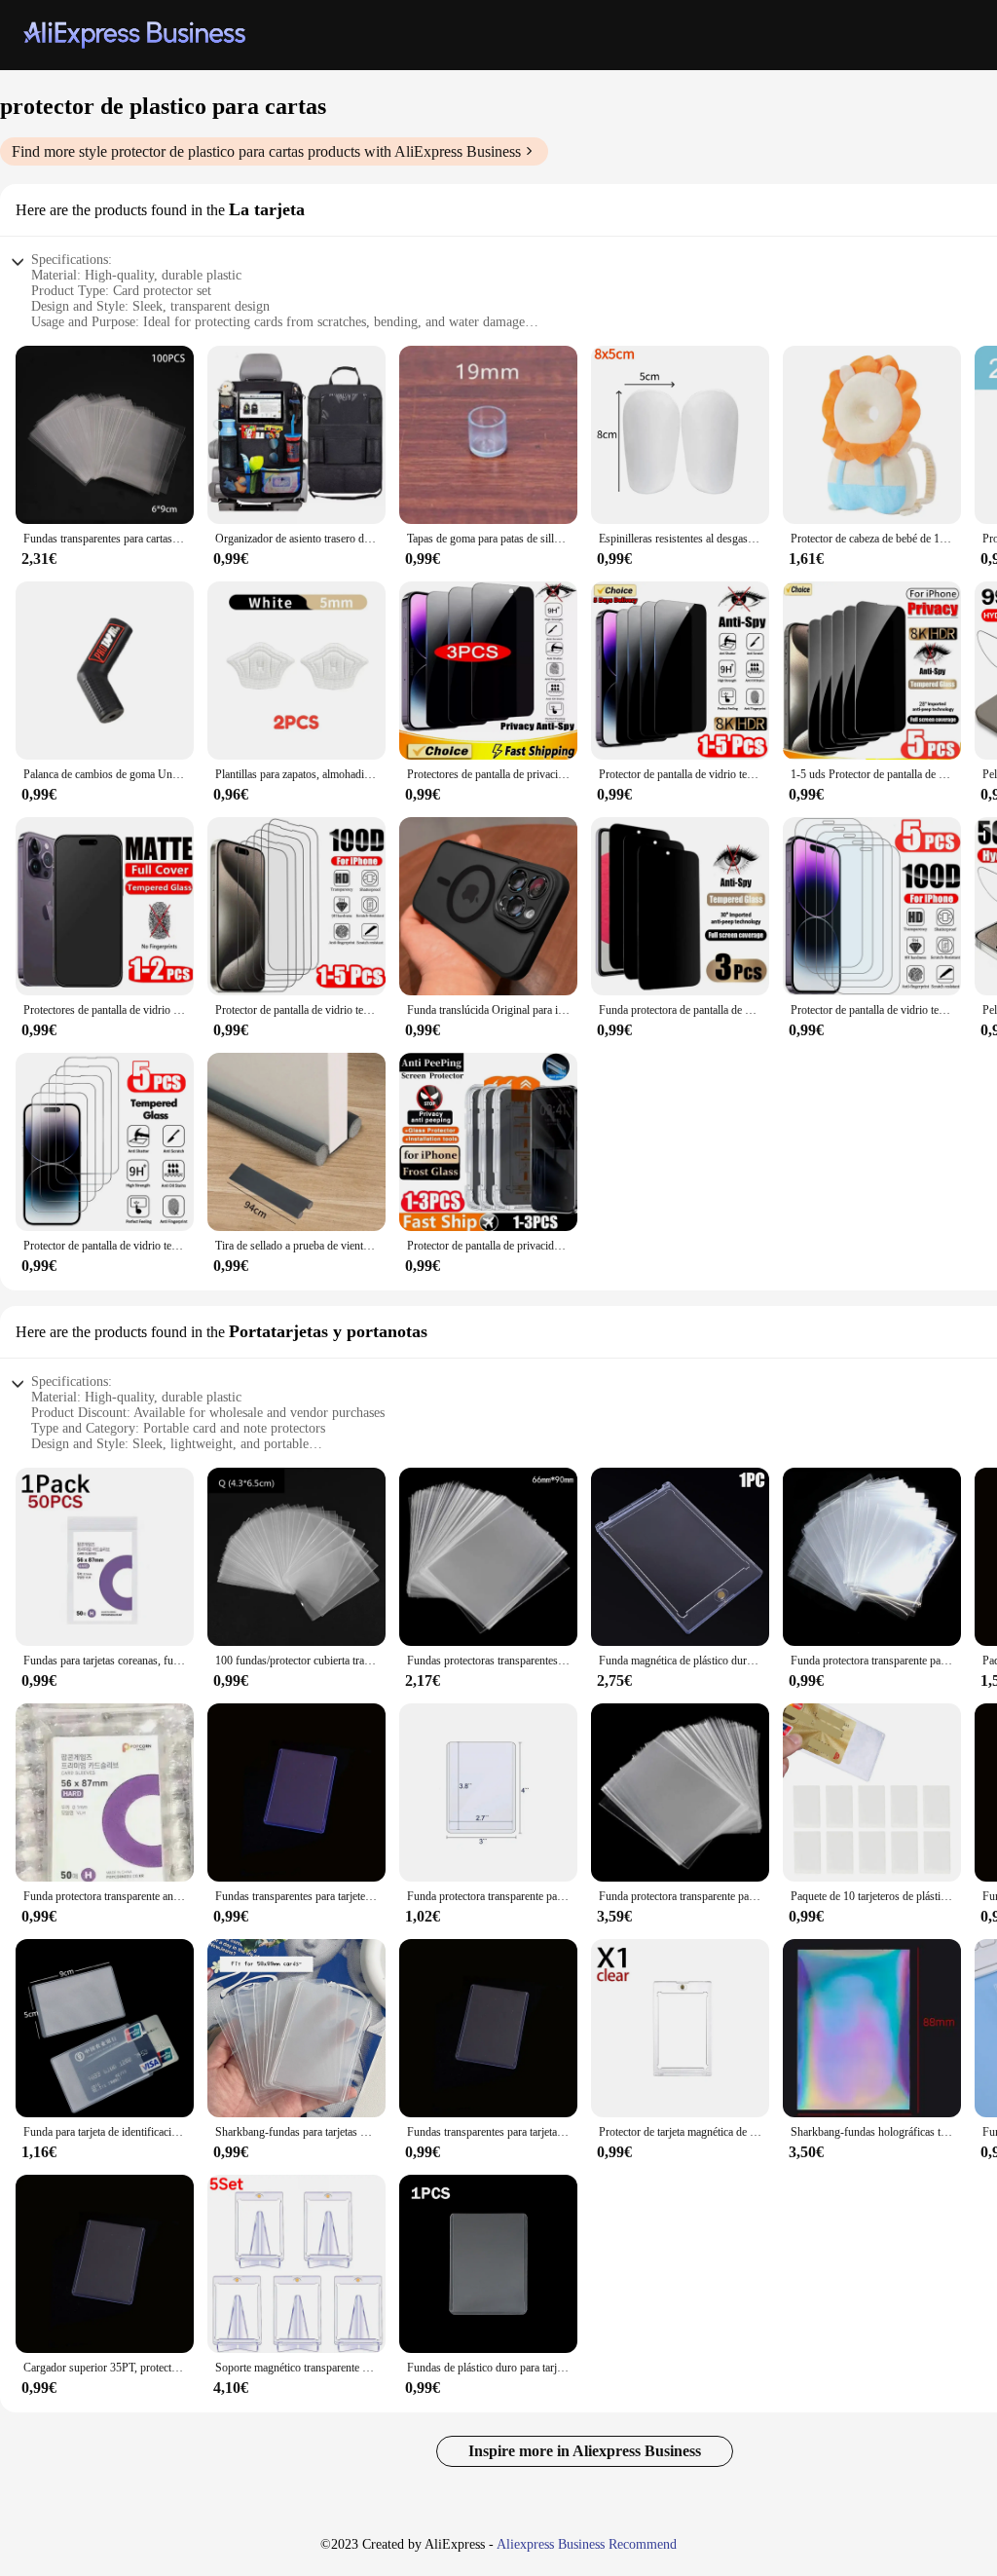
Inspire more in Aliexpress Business (585, 2451)
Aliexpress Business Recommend (587, 2544)
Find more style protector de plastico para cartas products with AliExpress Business (266, 151)
